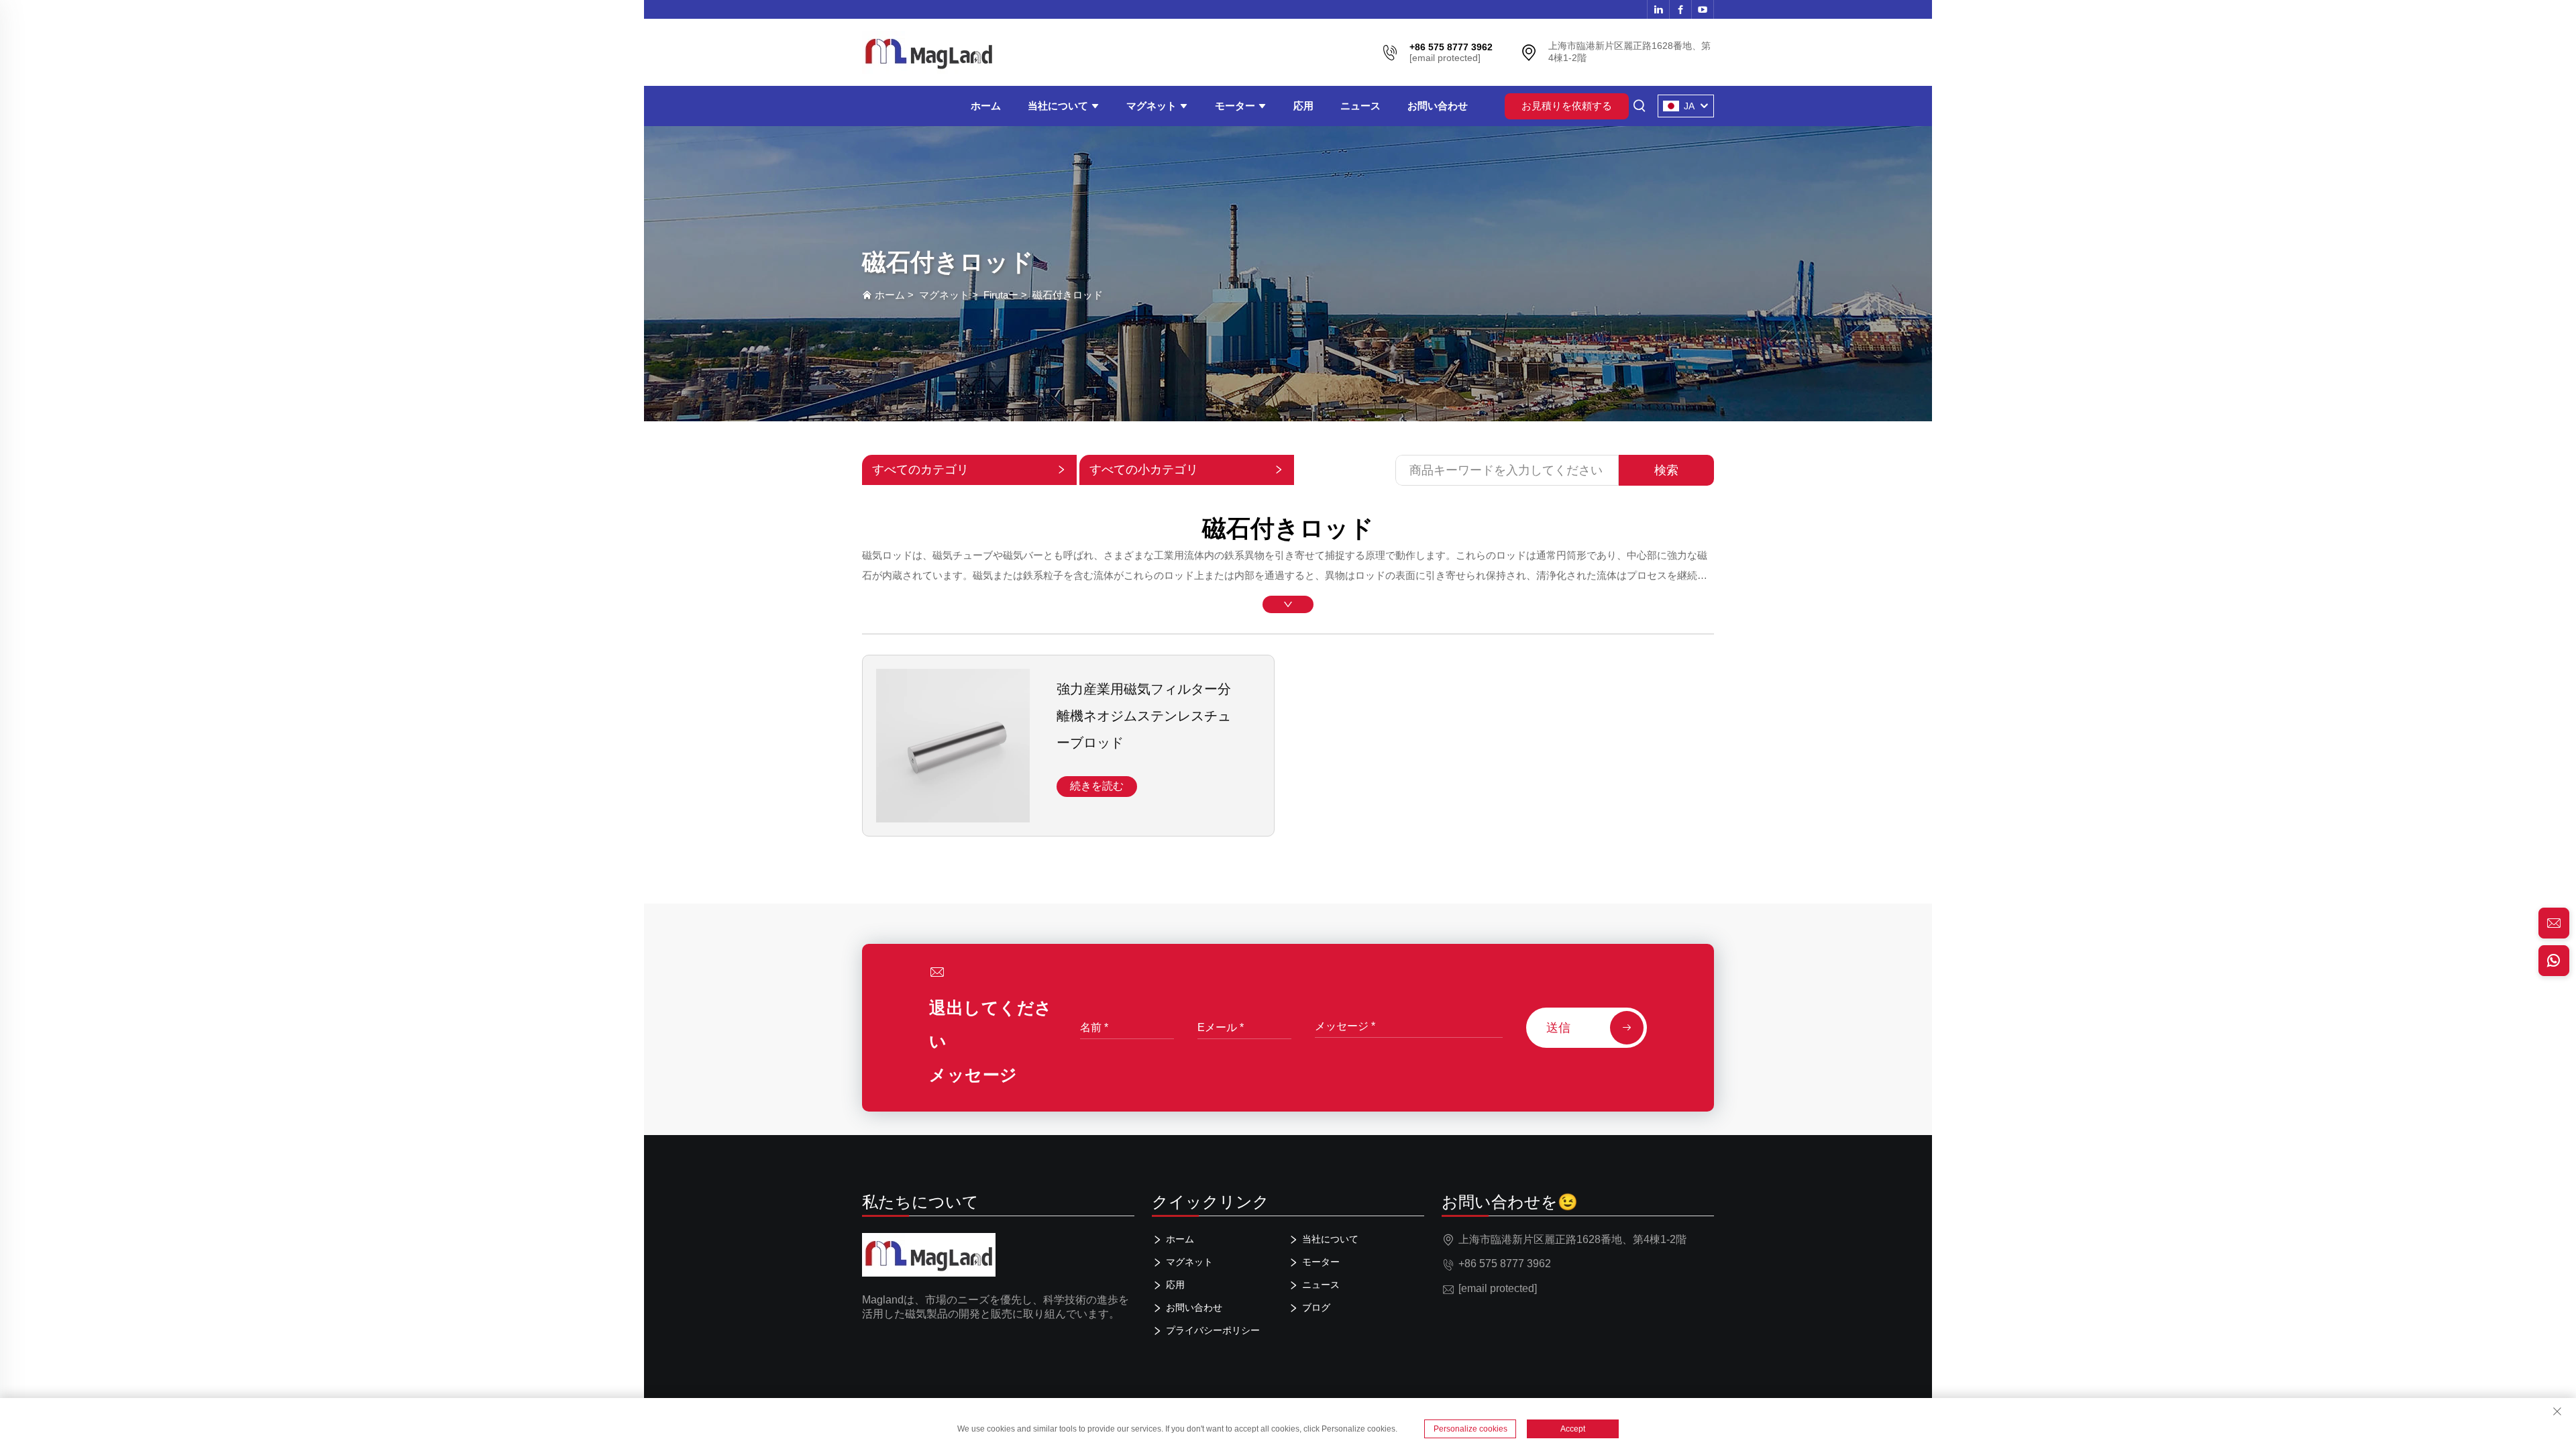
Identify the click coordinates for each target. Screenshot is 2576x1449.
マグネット (1153, 106)
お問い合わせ (1438, 106)
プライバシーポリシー (1213, 1330)
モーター (1236, 106)
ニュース (1360, 106)
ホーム (986, 106)
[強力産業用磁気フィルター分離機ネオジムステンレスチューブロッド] (953, 816)
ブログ (1316, 1307)
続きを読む (1097, 786)
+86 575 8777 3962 (1505, 1264)
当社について (1059, 106)
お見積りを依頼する (1567, 106)
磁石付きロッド (1068, 295)
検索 (1666, 470)
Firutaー (1001, 295)
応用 (1303, 106)
